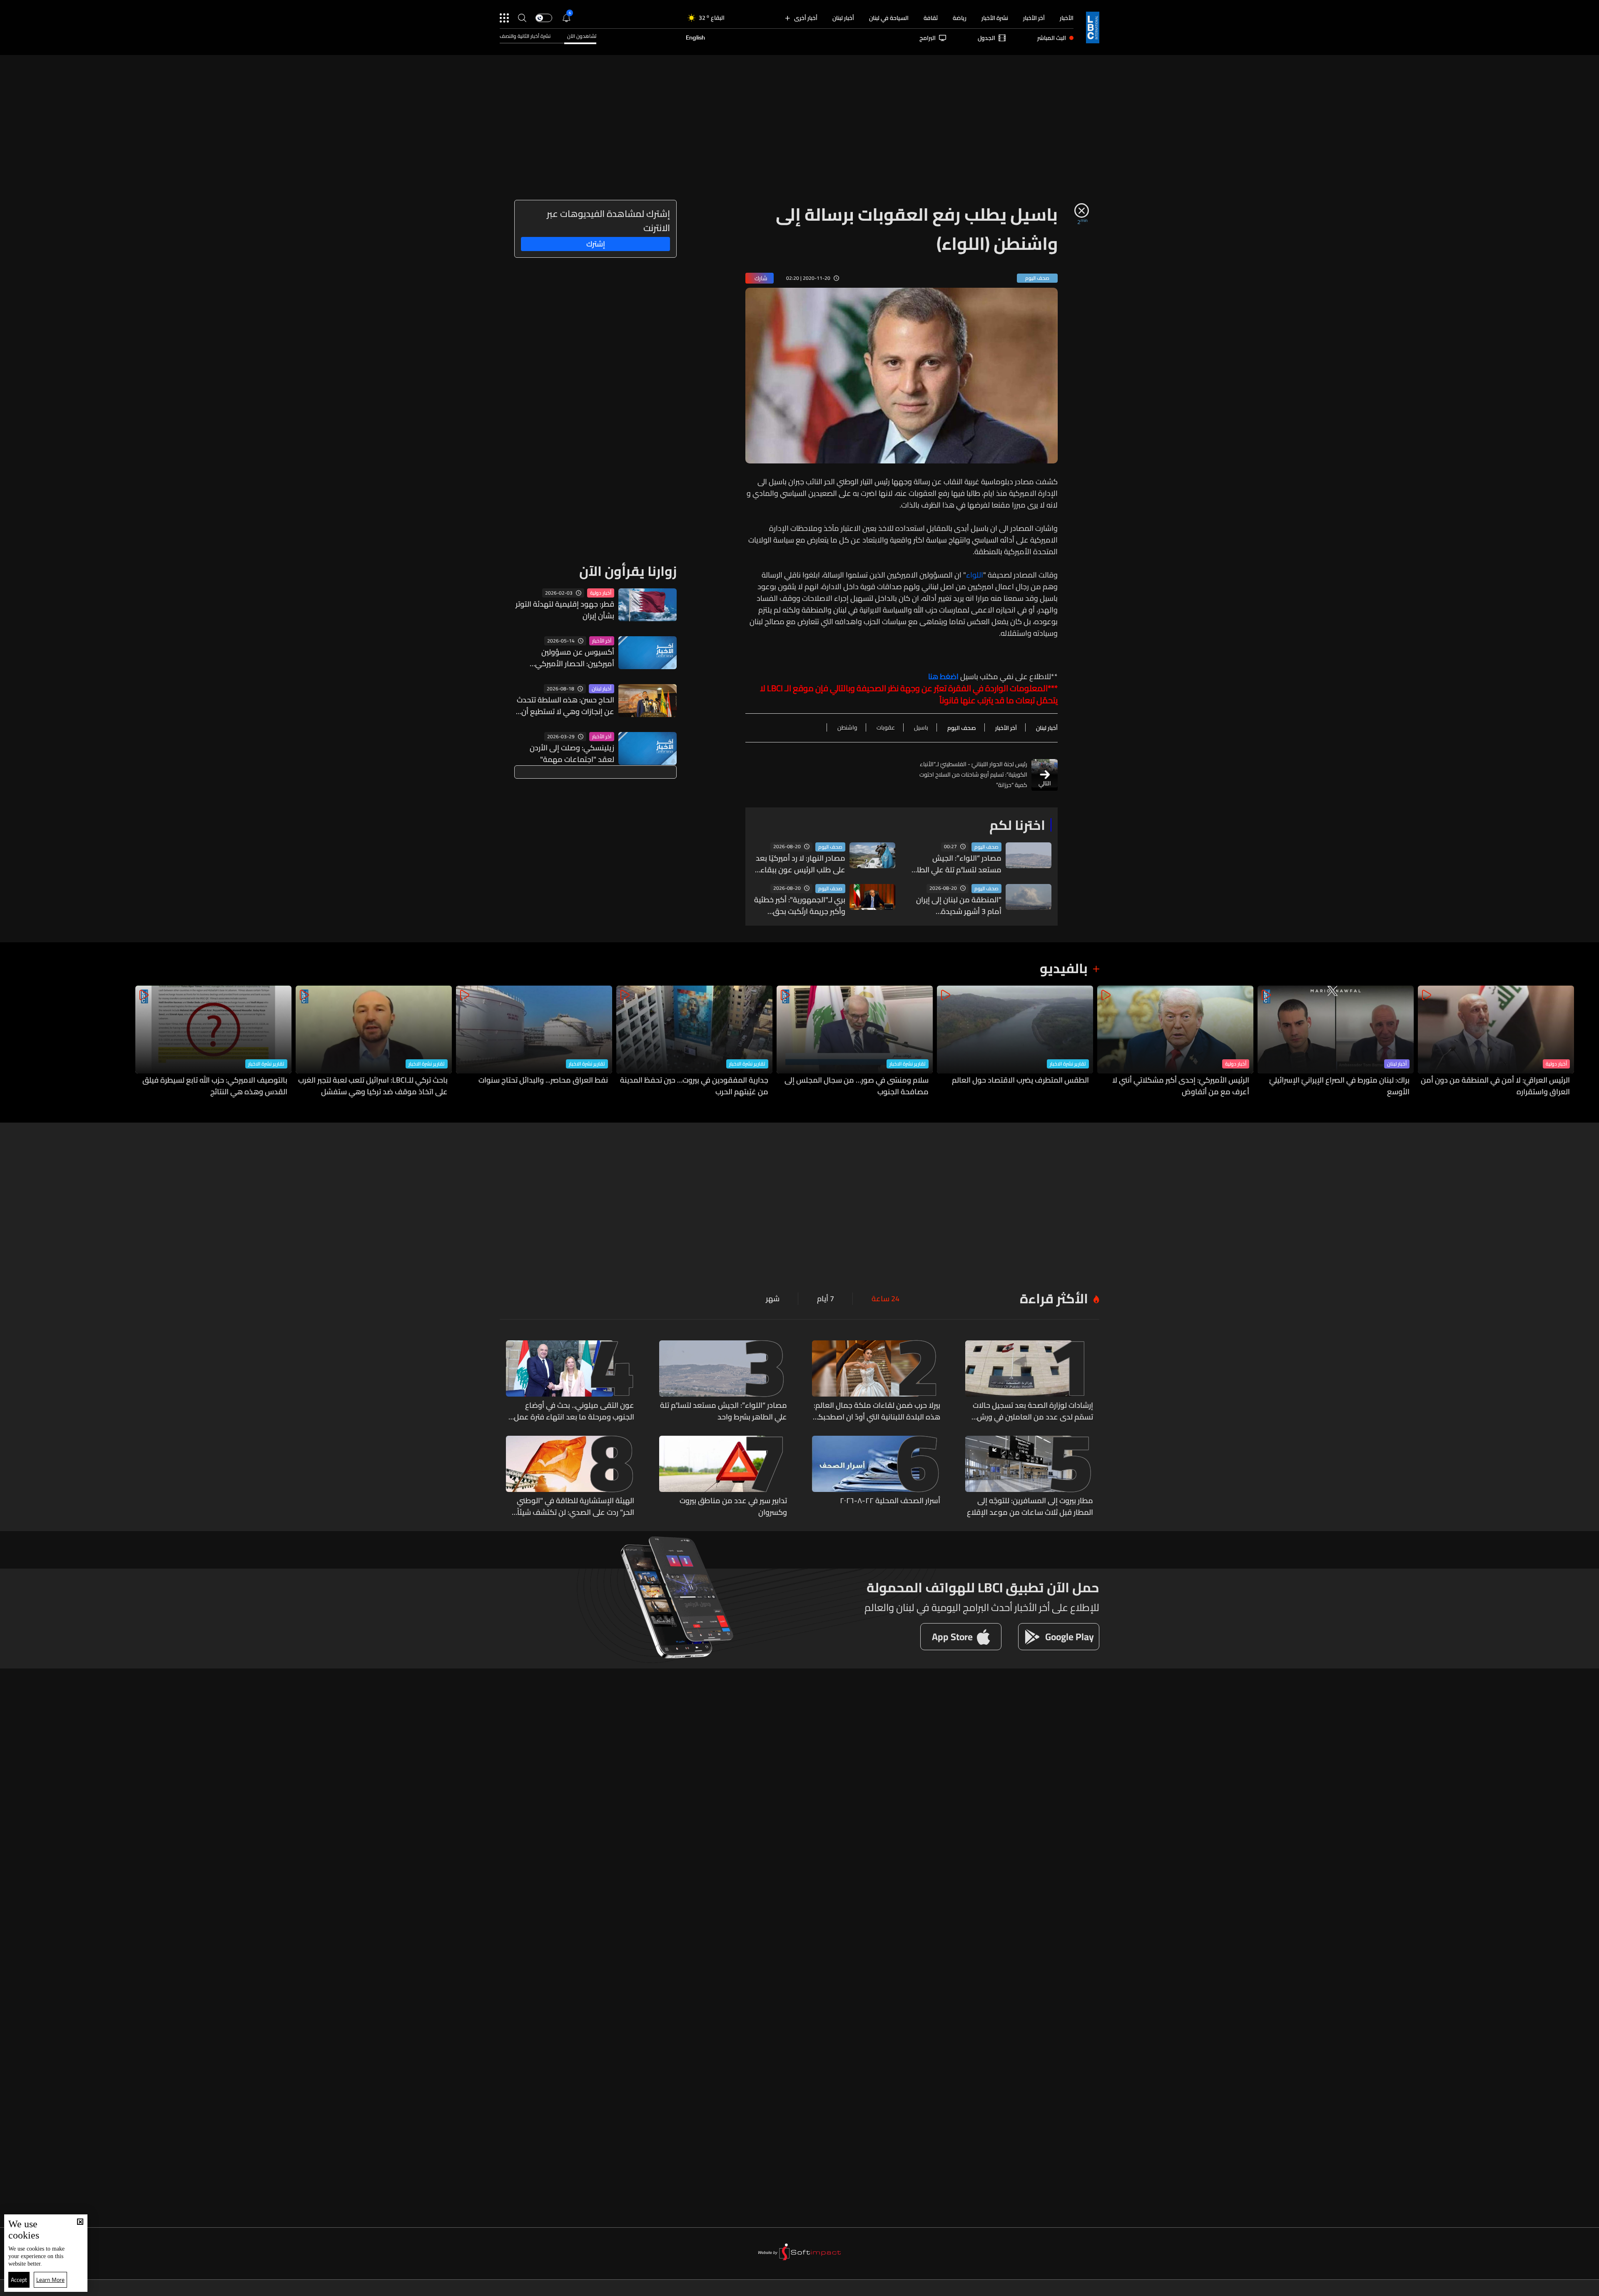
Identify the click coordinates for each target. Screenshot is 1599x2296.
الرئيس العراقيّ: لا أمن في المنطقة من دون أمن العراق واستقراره (1495, 1086)
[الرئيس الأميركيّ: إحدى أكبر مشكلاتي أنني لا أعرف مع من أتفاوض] (1175, 1042)
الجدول (986, 38)
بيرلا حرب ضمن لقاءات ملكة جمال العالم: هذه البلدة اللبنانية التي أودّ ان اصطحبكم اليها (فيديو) (877, 1411)
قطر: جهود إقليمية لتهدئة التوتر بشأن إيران (565, 610)
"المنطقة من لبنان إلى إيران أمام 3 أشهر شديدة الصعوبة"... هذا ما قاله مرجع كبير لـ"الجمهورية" (956, 906)
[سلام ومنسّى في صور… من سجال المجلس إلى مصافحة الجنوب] (855, 1042)
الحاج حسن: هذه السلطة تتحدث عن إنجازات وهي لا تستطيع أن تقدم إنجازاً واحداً (565, 706)
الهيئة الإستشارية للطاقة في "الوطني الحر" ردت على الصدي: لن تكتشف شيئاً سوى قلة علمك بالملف (575, 1507)
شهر (773, 1299)
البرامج (928, 38)
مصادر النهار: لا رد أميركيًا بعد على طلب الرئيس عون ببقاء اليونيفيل (801, 864)
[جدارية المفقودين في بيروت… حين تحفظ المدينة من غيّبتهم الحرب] (694, 1042)
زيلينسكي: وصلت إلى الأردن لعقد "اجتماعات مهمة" (572, 754)
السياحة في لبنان (889, 18)
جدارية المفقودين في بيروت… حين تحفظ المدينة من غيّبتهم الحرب (694, 1086)
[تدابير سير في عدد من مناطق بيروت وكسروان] (723, 1477)
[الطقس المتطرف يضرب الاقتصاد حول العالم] (1015, 1042)
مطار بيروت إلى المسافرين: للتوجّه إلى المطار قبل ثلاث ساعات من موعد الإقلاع (1030, 1507)
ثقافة (931, 18)
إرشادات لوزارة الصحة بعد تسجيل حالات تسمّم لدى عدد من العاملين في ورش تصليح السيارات (1033, 1411)
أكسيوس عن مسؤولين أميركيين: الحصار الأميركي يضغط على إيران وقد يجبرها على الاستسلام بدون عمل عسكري (564, 658)
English (695, 38)
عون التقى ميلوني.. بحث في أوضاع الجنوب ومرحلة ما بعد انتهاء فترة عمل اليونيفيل (574, 1411)
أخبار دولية (601, 593)
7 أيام (826, 1299)
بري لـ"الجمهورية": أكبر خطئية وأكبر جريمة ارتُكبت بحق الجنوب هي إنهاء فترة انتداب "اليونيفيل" (800, 906)
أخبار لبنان (843, 18)
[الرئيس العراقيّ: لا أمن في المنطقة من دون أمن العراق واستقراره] (1496, 1042)
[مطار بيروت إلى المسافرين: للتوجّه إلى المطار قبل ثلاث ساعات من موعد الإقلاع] (1029, 1477)
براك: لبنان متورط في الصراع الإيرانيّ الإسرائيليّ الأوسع (1339, 1086)
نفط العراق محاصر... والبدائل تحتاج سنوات (543, 1081)
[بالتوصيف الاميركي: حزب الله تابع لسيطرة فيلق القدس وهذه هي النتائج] (213, 1042)
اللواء (975, 575)
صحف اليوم (986, 847)
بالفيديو (1064, 968)
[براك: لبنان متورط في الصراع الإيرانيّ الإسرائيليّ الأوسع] (1336, 1042)
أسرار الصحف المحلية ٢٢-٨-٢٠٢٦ (890, 1501)
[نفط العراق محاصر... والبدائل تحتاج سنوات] (534, 1042)
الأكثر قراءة (1054, 1298)
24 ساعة (885, 1299)
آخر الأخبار (1034, 18)
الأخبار (1067, 18)
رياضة (960, 18)
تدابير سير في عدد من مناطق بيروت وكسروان (733, 1507)
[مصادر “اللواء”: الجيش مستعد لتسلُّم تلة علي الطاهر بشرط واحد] (723, 1382)
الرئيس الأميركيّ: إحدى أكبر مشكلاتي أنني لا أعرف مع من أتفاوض (1181, 1086)
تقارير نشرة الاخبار (1068, 1064)
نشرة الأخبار (995, 18)
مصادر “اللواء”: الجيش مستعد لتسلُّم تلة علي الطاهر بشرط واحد (955, 864)
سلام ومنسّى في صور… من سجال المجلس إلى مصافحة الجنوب (857, 1086)
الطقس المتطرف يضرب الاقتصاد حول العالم (1020, 1081)
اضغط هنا (943, 677)
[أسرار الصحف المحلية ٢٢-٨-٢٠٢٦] (876, 1477)
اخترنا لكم (1017, 825)
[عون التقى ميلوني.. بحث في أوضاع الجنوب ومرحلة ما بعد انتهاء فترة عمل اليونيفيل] (570, 1382)
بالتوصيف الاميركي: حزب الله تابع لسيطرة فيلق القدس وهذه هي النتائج (215, 1086)
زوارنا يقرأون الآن (628, 571)
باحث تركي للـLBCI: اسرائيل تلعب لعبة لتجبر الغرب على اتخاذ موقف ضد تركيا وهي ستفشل (373, 1086)
